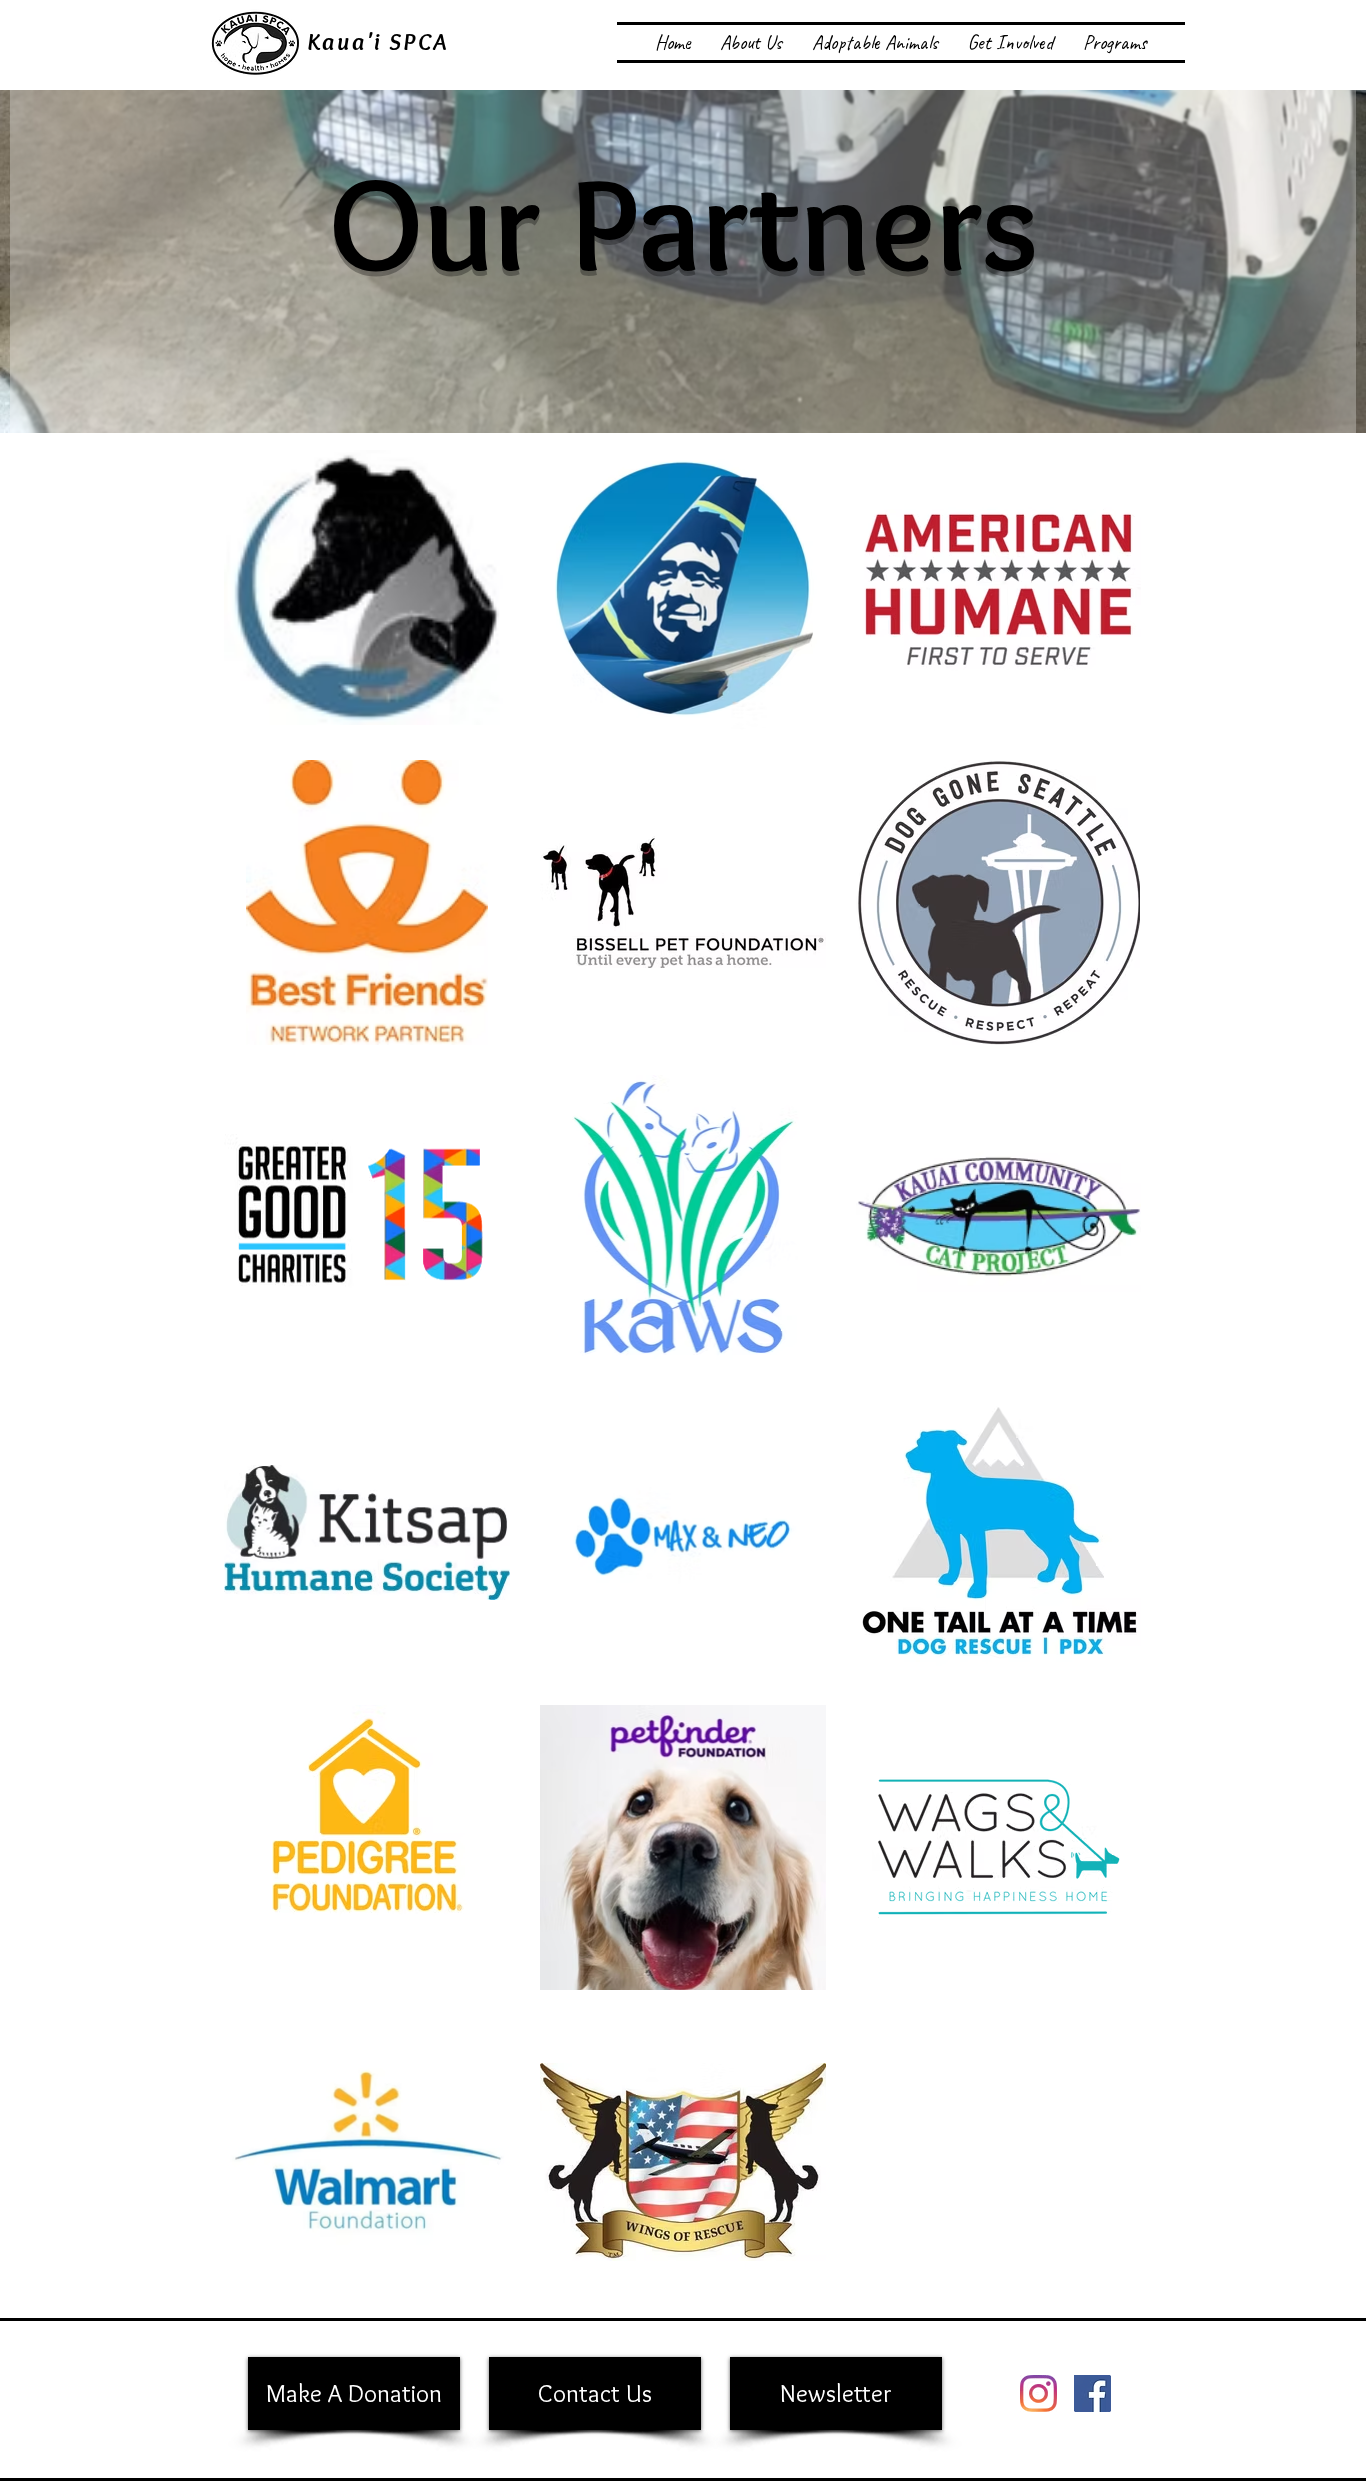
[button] (751, 42)
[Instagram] (1038, 2393)
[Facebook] (1092, 2393)
